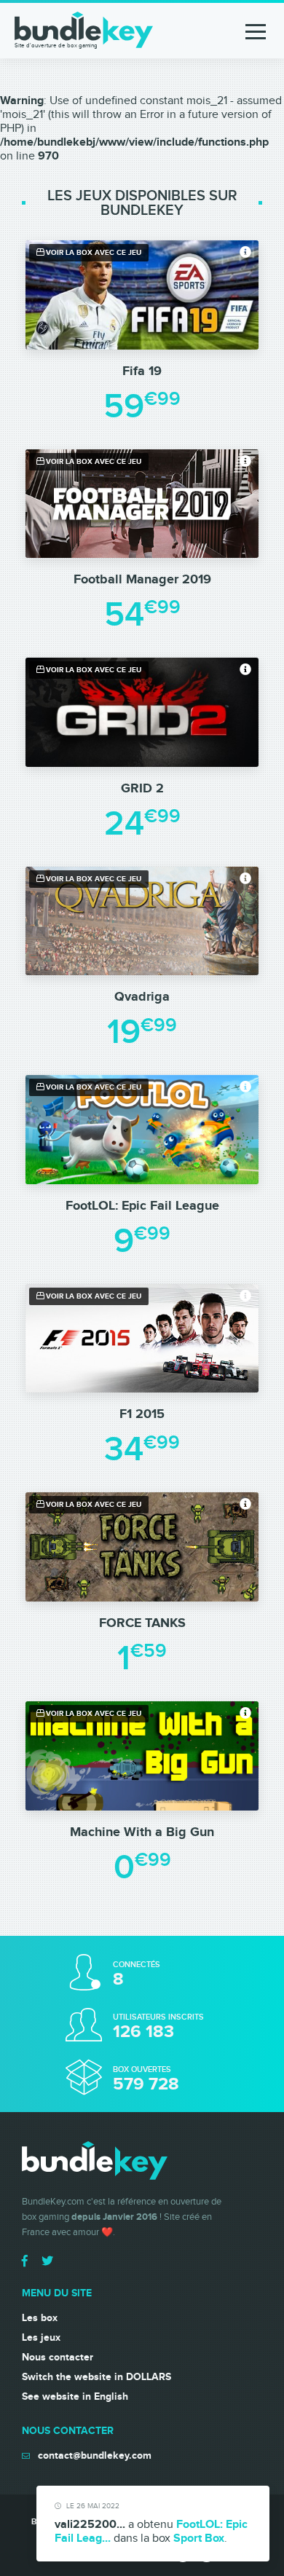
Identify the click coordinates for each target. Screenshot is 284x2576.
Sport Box (199, 2538)
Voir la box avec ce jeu (92, 253)
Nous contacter (58, 2357)
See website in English (75, 2396)
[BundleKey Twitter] (47, 2261)
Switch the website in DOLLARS (96, 2377)
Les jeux (41, 2337)
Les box (40, 2318)
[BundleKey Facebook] (25, 2261)
